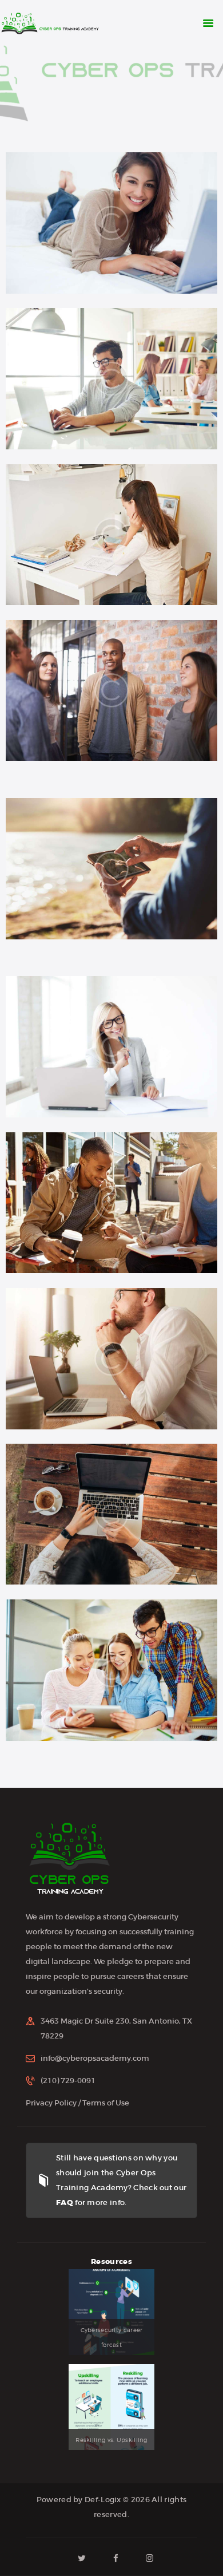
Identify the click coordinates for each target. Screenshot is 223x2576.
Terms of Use (106, 2103)
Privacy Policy (51, 2103)
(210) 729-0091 (68, 2081)
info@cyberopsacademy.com (95, 2058)
